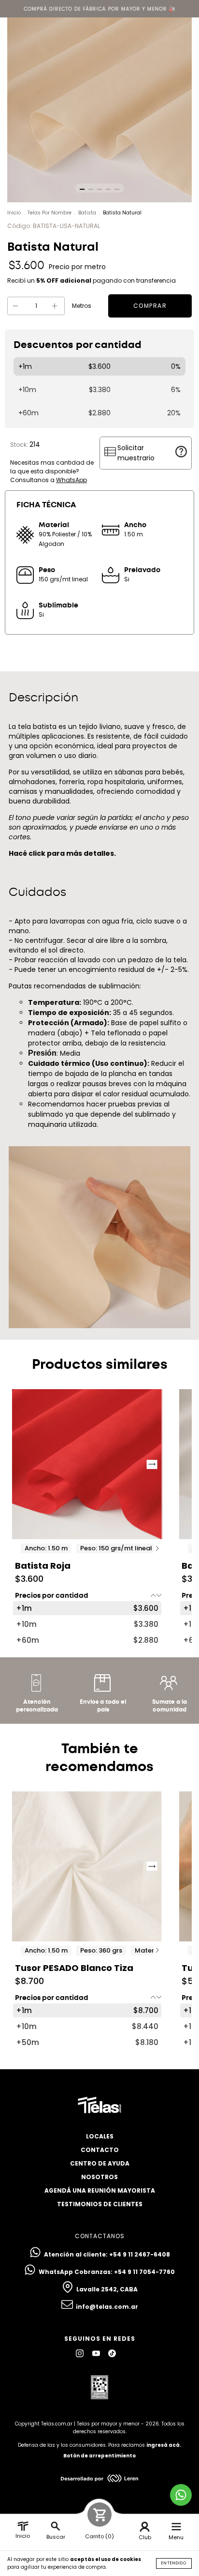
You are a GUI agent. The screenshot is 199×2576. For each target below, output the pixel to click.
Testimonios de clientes (100, 2204)
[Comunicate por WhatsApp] (181, 2495)
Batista (87, 213)
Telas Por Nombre (50, 213)
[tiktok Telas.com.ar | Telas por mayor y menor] (112, 2353)
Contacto (100, 2150)
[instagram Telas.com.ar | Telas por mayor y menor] (80, 2353)
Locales (100, 2136)
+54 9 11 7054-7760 (144, 2272)
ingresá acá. (164, 2445)
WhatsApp (71, 480)
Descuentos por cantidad (78, 345)
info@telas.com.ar (107, 2307)
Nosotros (99, 2177)
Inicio (14, 213)
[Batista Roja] (87, 1464)
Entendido (174, 2563)
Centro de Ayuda (100, 2163)
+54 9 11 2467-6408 (140, 2254)
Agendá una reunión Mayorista (100, 2190)
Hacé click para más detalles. (62, 853)
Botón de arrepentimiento (99, 2456)
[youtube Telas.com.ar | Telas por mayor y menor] (97, 2353)
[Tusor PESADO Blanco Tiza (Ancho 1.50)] (87, 1866)
